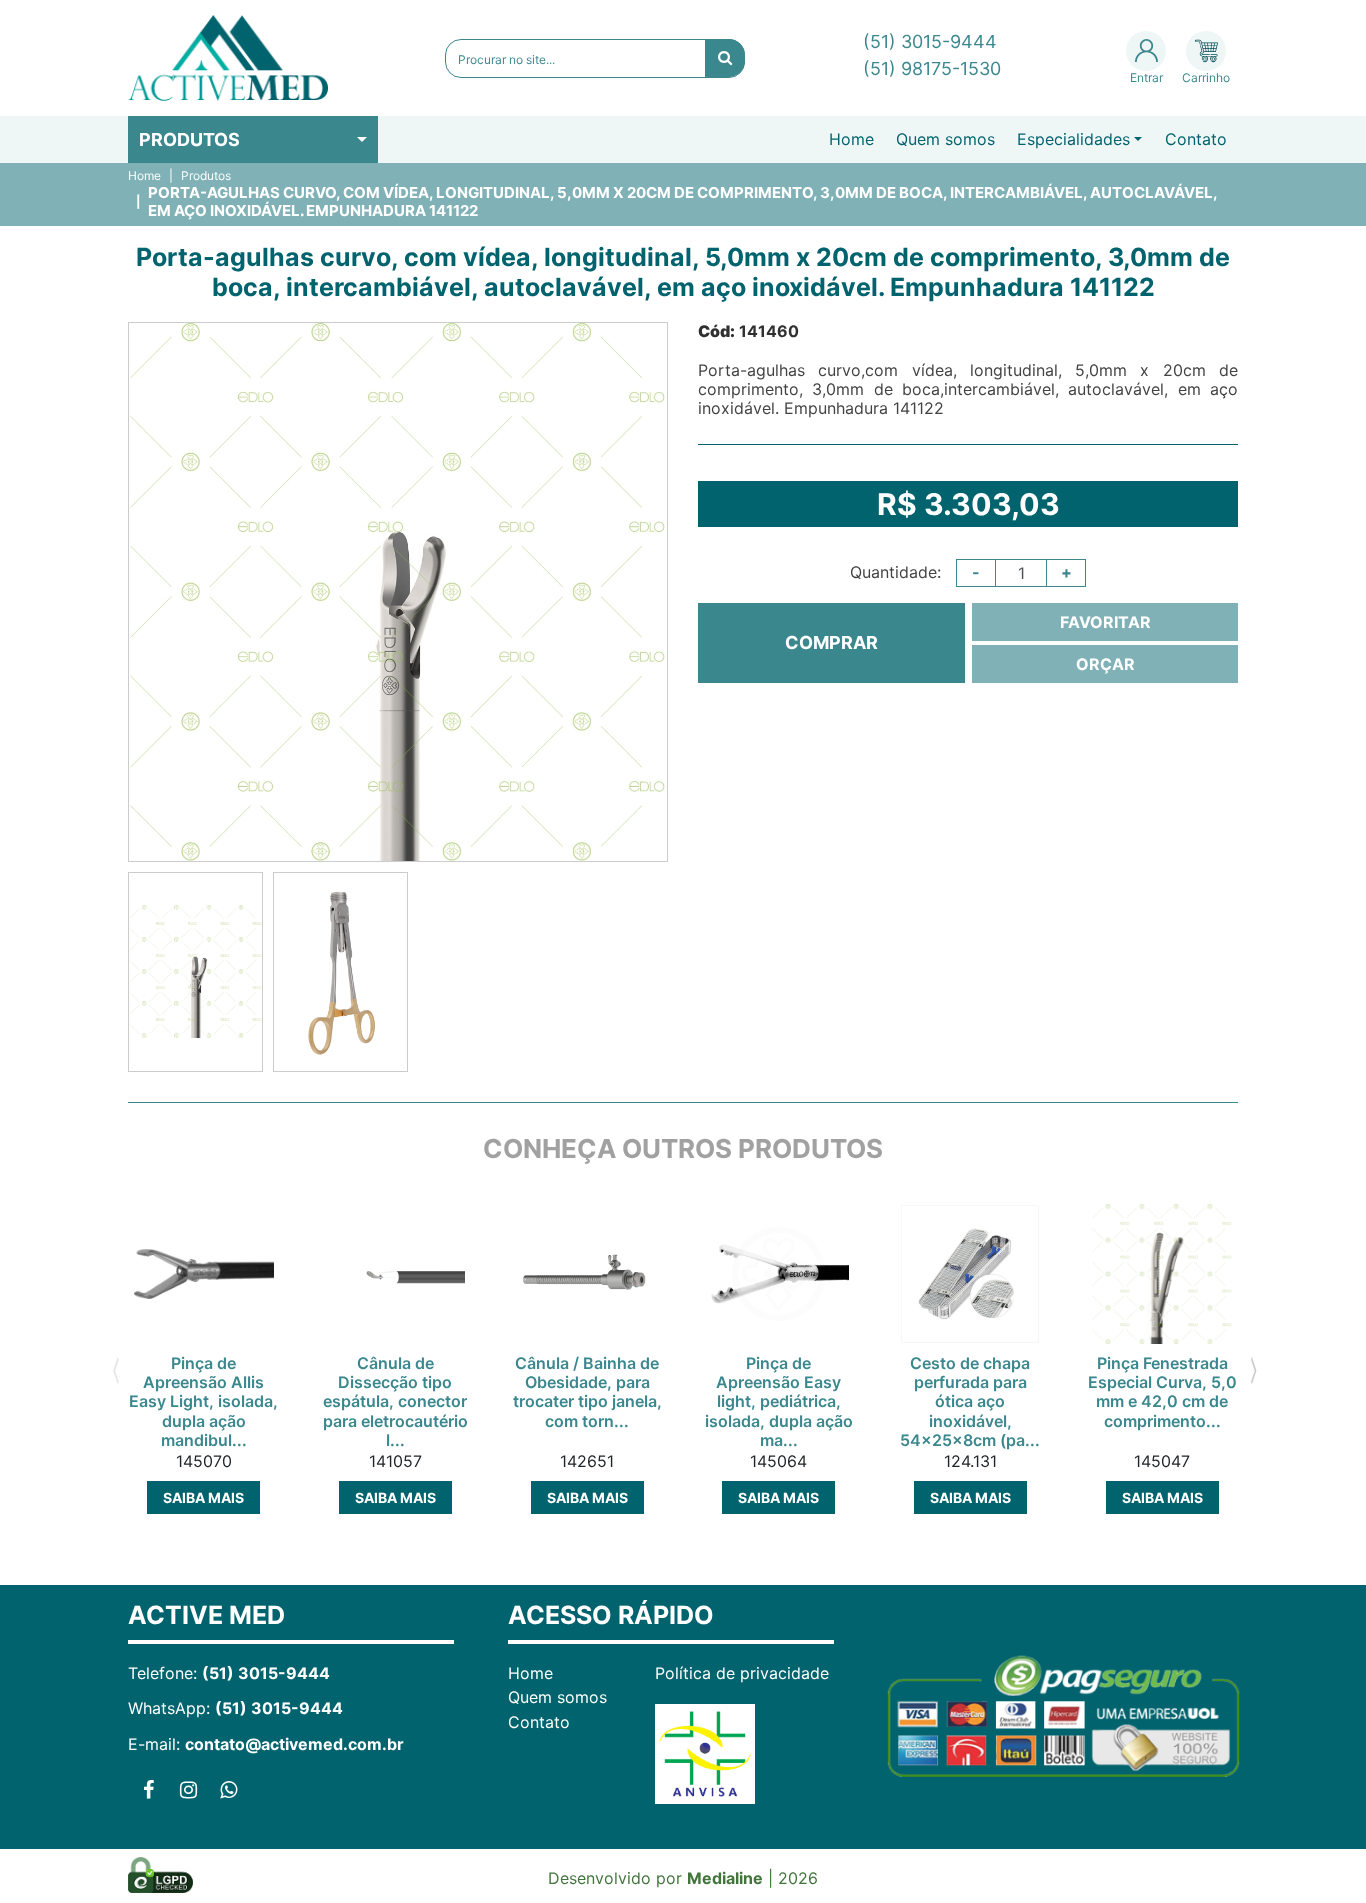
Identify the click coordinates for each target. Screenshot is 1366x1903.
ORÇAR (1105, 664)
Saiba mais (203, 1497)
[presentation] (115, 1369)
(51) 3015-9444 (930, 41)
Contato (1196, 139)
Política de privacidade (742, 1673)
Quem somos (945, 139)
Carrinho (1206, 77)
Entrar (1146, 77)
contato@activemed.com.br (294, 1744)
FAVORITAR (1105, 622)
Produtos (189, 139)
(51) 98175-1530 (932, 68)
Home (851, 139)
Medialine (725, 1878)
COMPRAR (831, 642)
